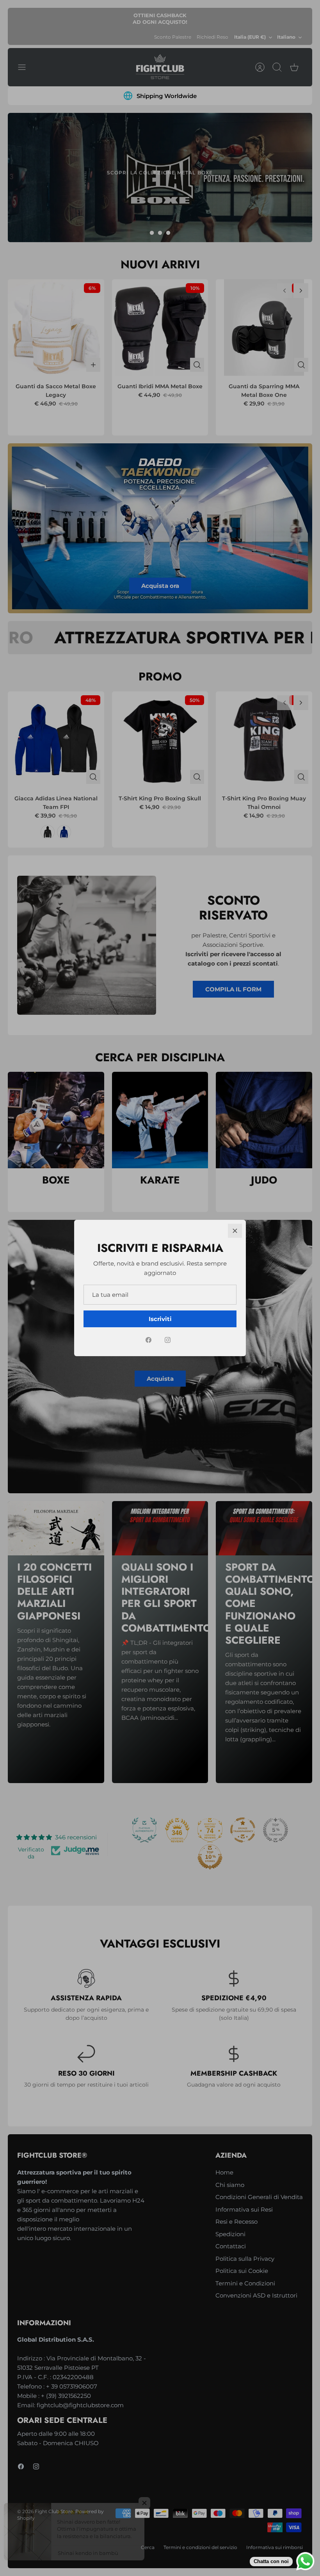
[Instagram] (168, 1340)
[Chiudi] (235, 1231)
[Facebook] (148, 1340)
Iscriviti (160, 1319)
